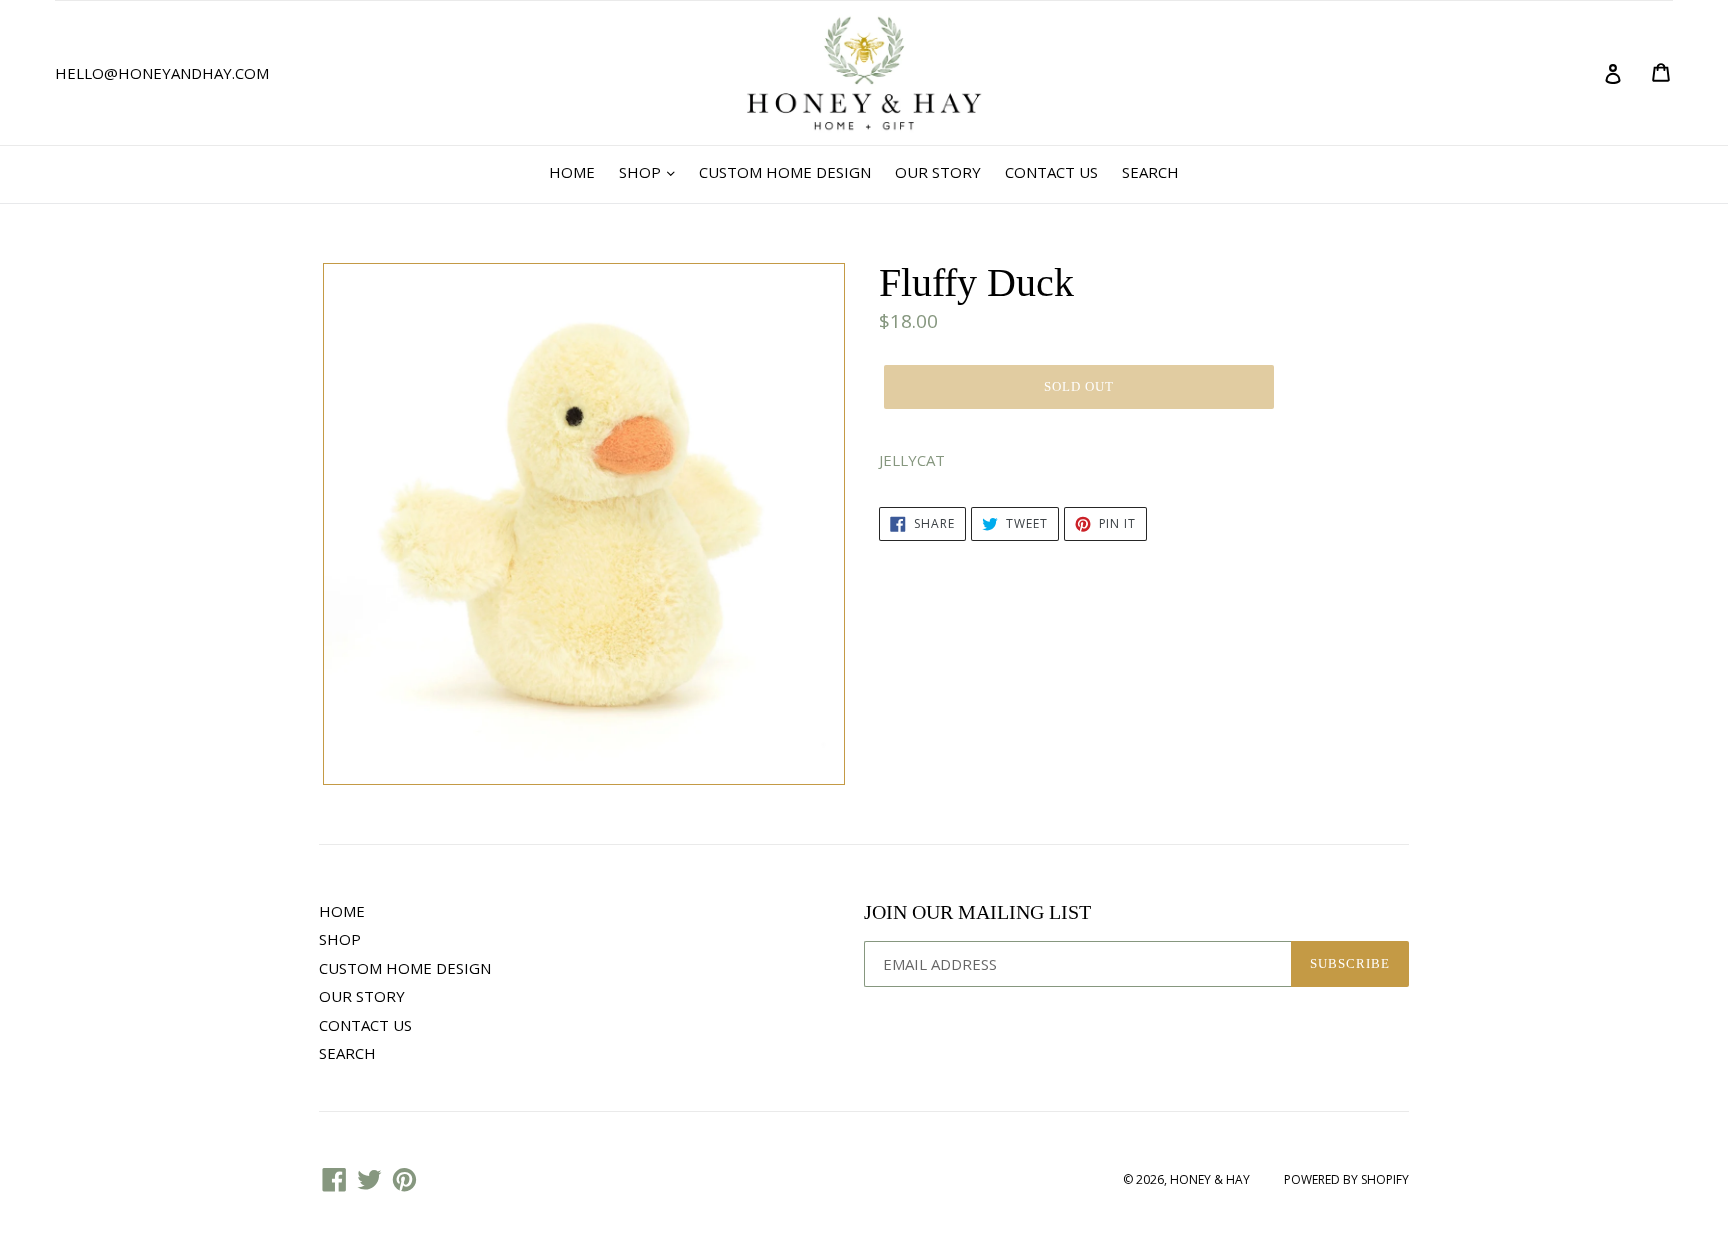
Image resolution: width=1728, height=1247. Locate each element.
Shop (642, 172)
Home (572, 172)
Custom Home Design (785, 172)
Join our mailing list (977, 912)
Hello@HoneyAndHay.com (162, 73)
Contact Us (1051, 172)
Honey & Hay (1210, 1179)
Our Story (938, 172)
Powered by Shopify (1346, 1179)
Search (1150, 172)
